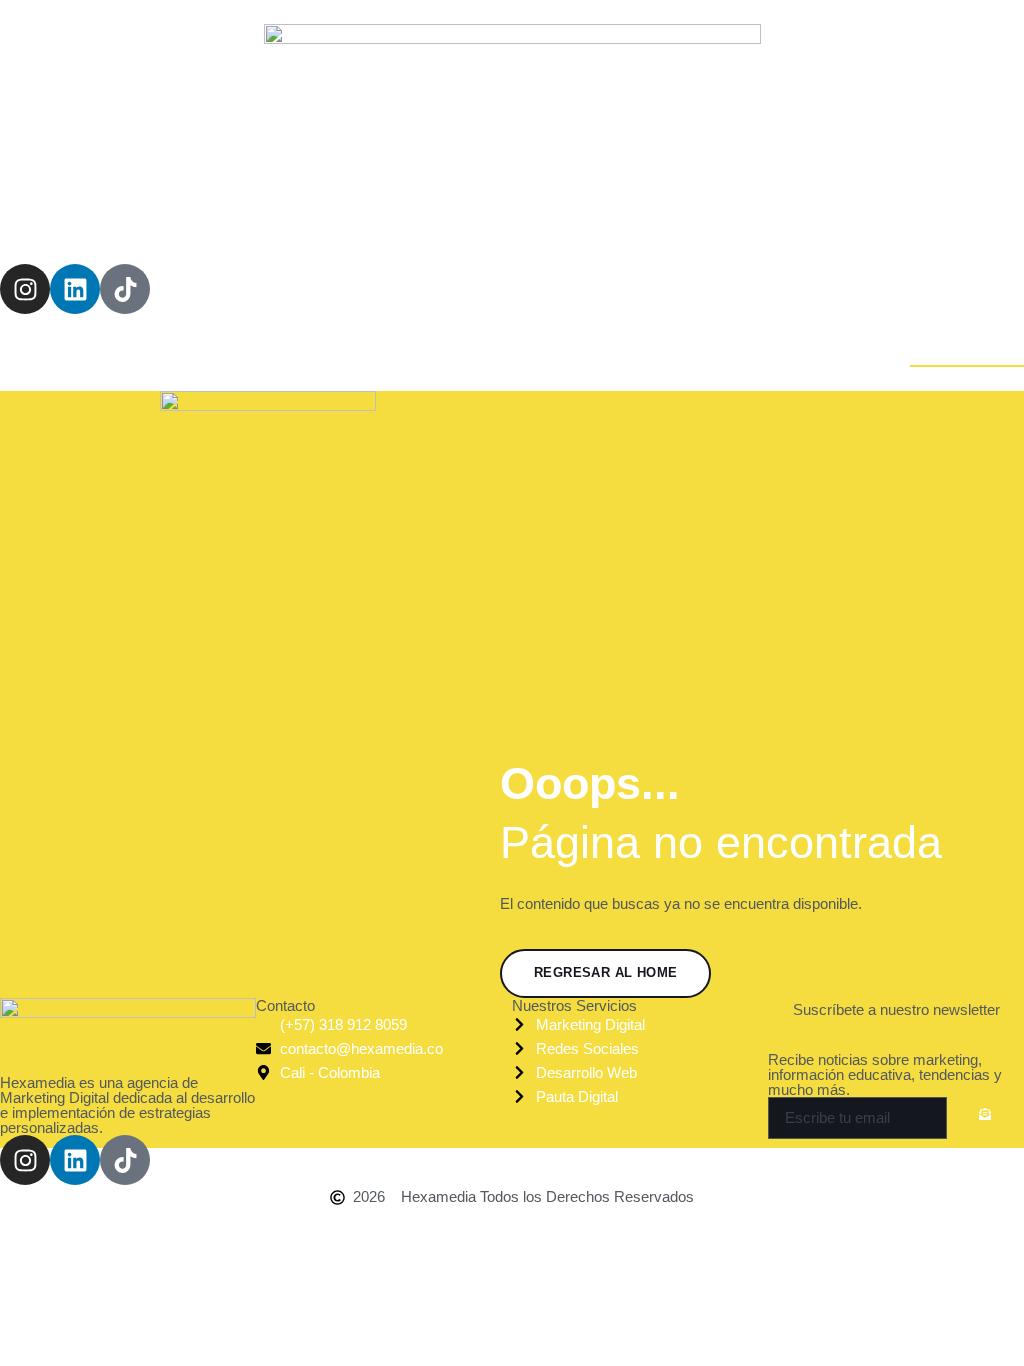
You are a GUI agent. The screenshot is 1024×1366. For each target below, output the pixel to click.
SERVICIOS (298, 216)
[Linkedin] (75, 289)
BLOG (746, 216)
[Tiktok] (125, 289)
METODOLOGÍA (535, 216)
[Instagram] (25, 289)
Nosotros (409, 216)
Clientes (658, 216)
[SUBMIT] (985, 1119)
